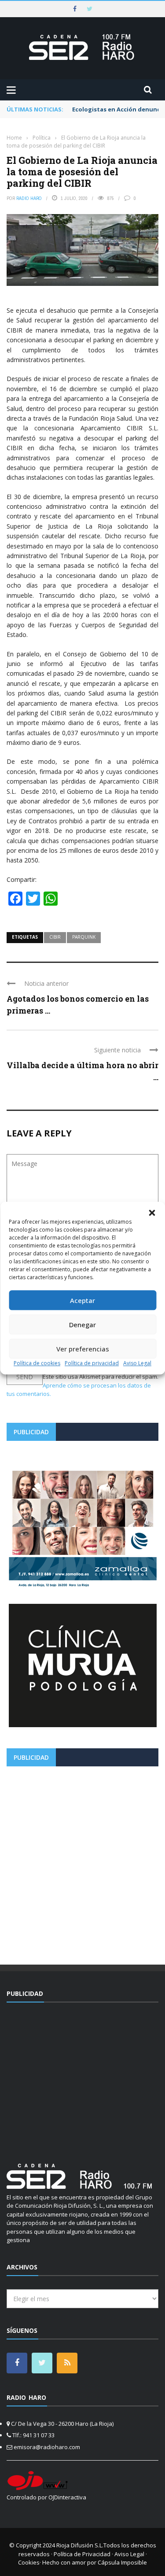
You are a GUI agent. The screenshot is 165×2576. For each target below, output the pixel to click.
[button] (152, 1213)
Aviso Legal (137, 1363)
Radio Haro (29, 198)
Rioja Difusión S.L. (80, 2545)
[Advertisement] (82, 1862)
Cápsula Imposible (122, 2562)
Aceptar (82, 1300)
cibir (55, 937)
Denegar (82, 1325)
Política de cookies (37, 1363)
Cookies (29, 2562)
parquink (84, 937)
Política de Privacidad (82, 2554)
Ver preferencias (83, 1349)
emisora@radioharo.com (47, 2447)
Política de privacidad (92, 1363)
